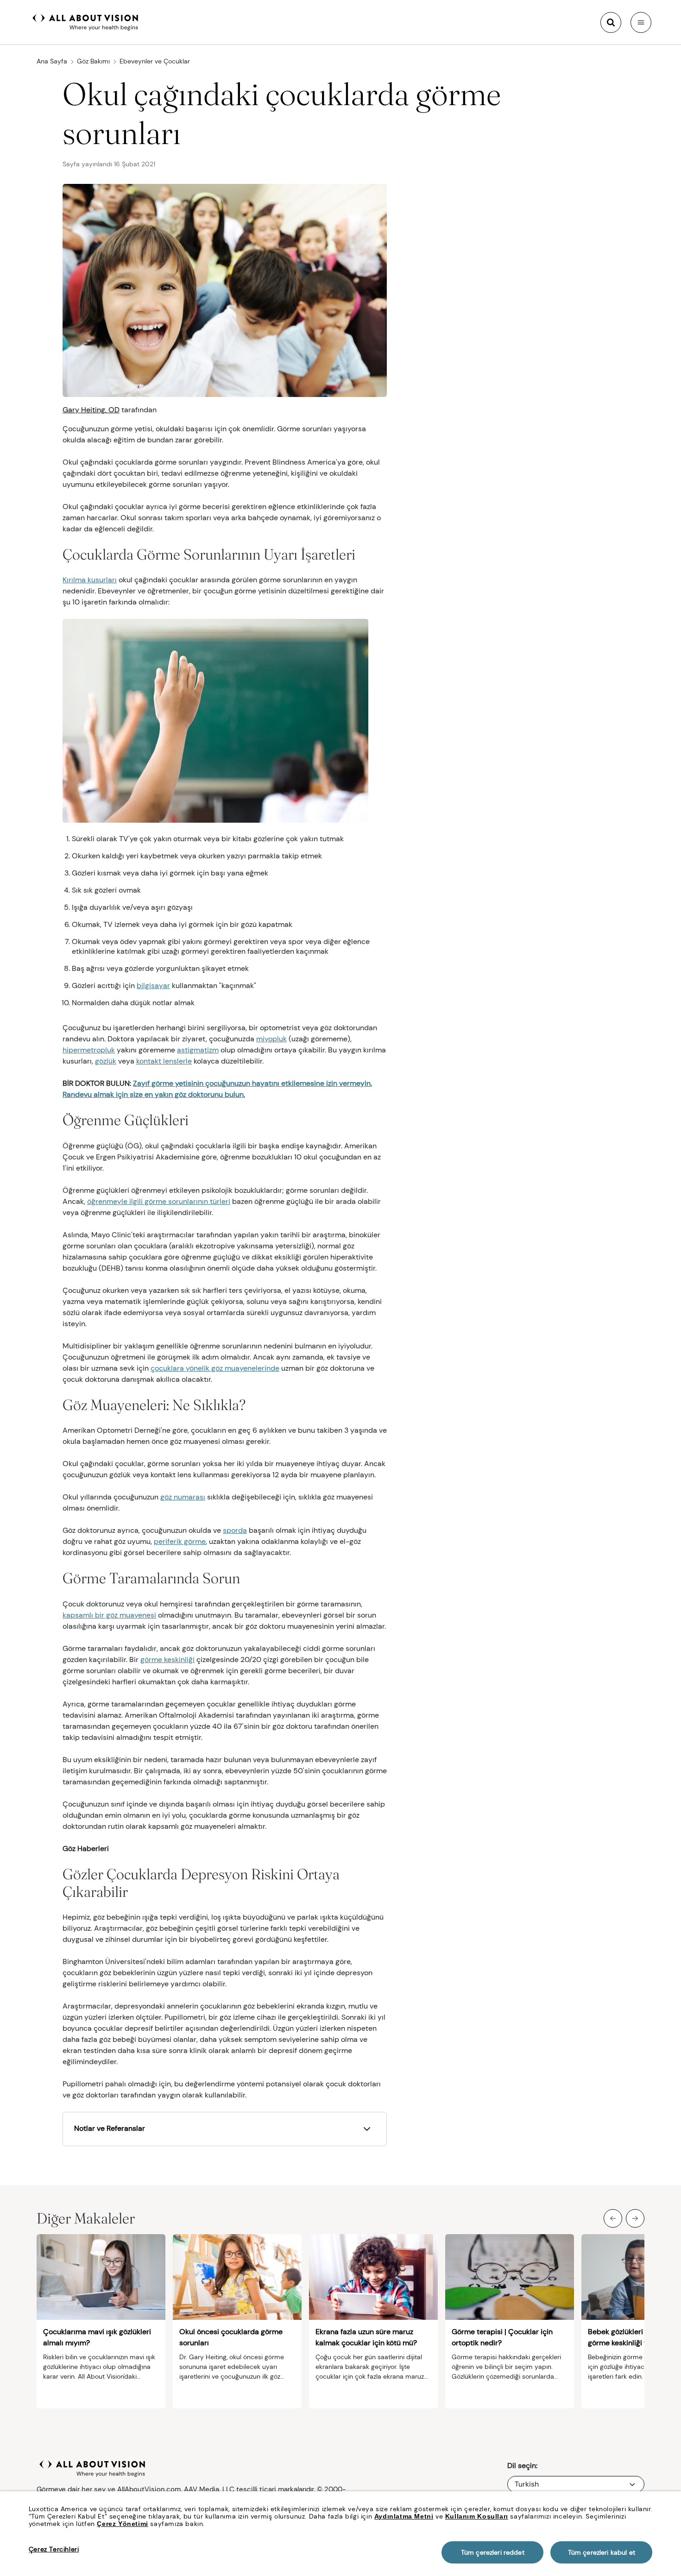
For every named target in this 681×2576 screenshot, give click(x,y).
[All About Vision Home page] (85, 21)
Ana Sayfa (52, 61)
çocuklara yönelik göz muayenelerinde (215, 1368)
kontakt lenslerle (164, 1061)
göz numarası (183, 1497)
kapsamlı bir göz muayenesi (109, 1615)
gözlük (106, 1061)
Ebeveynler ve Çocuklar (155, 61)
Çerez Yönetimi (122, 2524)
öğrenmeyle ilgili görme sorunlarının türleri (159, 1201)
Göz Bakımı (93, 61)
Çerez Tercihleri (54, 2549)
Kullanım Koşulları (477, 2516)
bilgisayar (153, 986)
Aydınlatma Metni (404, 2516)
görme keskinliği (167, 1660)
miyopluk (271, 1039)
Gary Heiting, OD (91, 410)
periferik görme (180, 1541)
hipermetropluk (89, 1050)
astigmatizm (198, 1050)
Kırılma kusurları (90, 580)
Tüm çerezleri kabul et (602, 2552)
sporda (235, 1530)
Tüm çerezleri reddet (493, 2552)
